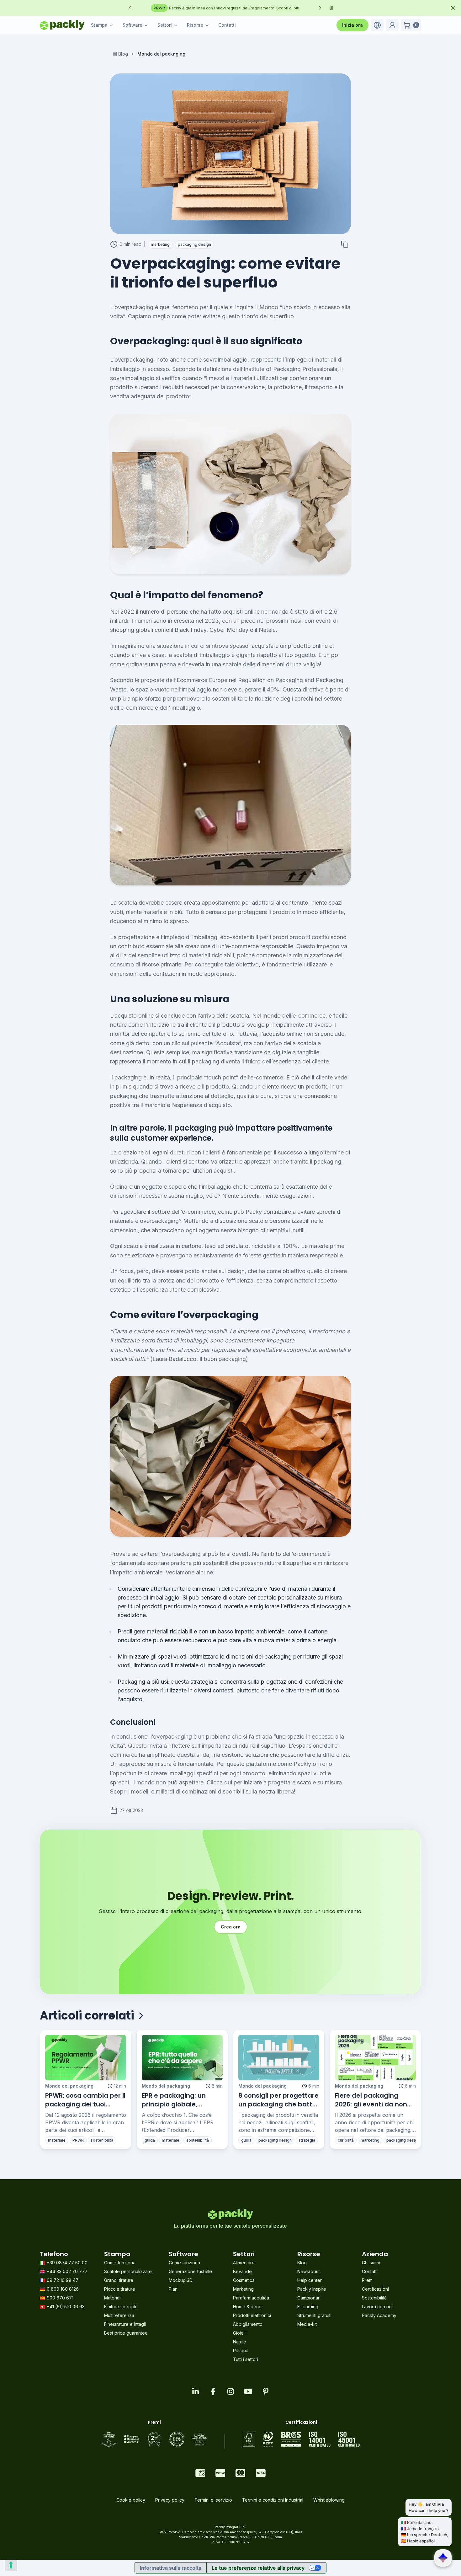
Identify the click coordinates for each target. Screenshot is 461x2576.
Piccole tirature (120, 2289)
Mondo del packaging (69, 2086)
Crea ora (231, 1927)
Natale (240, 2342)
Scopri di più (198, 8)
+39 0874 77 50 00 (67, 2263)
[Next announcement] (320, 8)
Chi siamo (372, 2263)
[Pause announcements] (331, 8)
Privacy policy (170, 2500)
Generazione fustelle (190, 2271)
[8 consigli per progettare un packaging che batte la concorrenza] (279, 2058)
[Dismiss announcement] (453, 8)
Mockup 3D (181, 2280)
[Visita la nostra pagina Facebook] (213, 2391)
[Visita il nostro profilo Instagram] (230, 2391)
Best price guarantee (126, 2333)
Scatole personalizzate (128, 2271)
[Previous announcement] (130, 8)
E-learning (308, 2307)
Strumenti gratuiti (314, 2315)
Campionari (309, 2298)
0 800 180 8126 (63, 2289)
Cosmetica (244, 2280)
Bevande (242, 2271)
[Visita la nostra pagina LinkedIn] (195, 2391)
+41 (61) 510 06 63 (66, 2307)
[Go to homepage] (62, 25)
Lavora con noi (377, 2307)
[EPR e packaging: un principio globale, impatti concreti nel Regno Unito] (182, 2058)
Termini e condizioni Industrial (273, 2500)
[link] (161, 54)
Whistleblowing (329, 2500)
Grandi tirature (119, 2280)
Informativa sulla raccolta (171, 2568)
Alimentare (244, 2263)
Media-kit (307, 2324)
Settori (165, 25)
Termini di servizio (213, 2500)
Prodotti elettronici (252, 2315)
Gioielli (240, 2333)
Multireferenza (119, 2315)
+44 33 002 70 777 (67, 2271)
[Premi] (154, 2439)
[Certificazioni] (301, 2439)
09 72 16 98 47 (63, 2280)
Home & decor (248, 2307)
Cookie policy (131, 2500)
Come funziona (120, 2263)
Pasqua (241, 2350)
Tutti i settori (246, 2359)
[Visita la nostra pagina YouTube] (248, 2391)
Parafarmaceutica (251, 2298)
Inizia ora (352, 25)
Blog (123, 54)
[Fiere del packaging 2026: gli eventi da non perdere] (375, 2058)
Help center (310, 2280)
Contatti (227, 25)
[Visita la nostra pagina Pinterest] (266, 2391)
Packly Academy (379, 2315)
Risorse (195, 25)
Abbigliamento (248, 2324)
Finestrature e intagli (125, 2324)
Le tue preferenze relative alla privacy (258, 2568)
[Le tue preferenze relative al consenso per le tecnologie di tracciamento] (11, 2565)
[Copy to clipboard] (345, 244)
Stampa (99, 25)
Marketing (243, 2289)
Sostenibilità (374, 2298)
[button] (377, 25)
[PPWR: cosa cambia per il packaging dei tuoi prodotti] (86, 2058)
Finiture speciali (120, 2307)
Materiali (113, 2298)
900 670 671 (60, 2298)
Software (132, 25)
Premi (368, 2280)
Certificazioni (375, 2289)
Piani (174, 2289)
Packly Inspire (312, 2289)
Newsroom (308, 2271)
